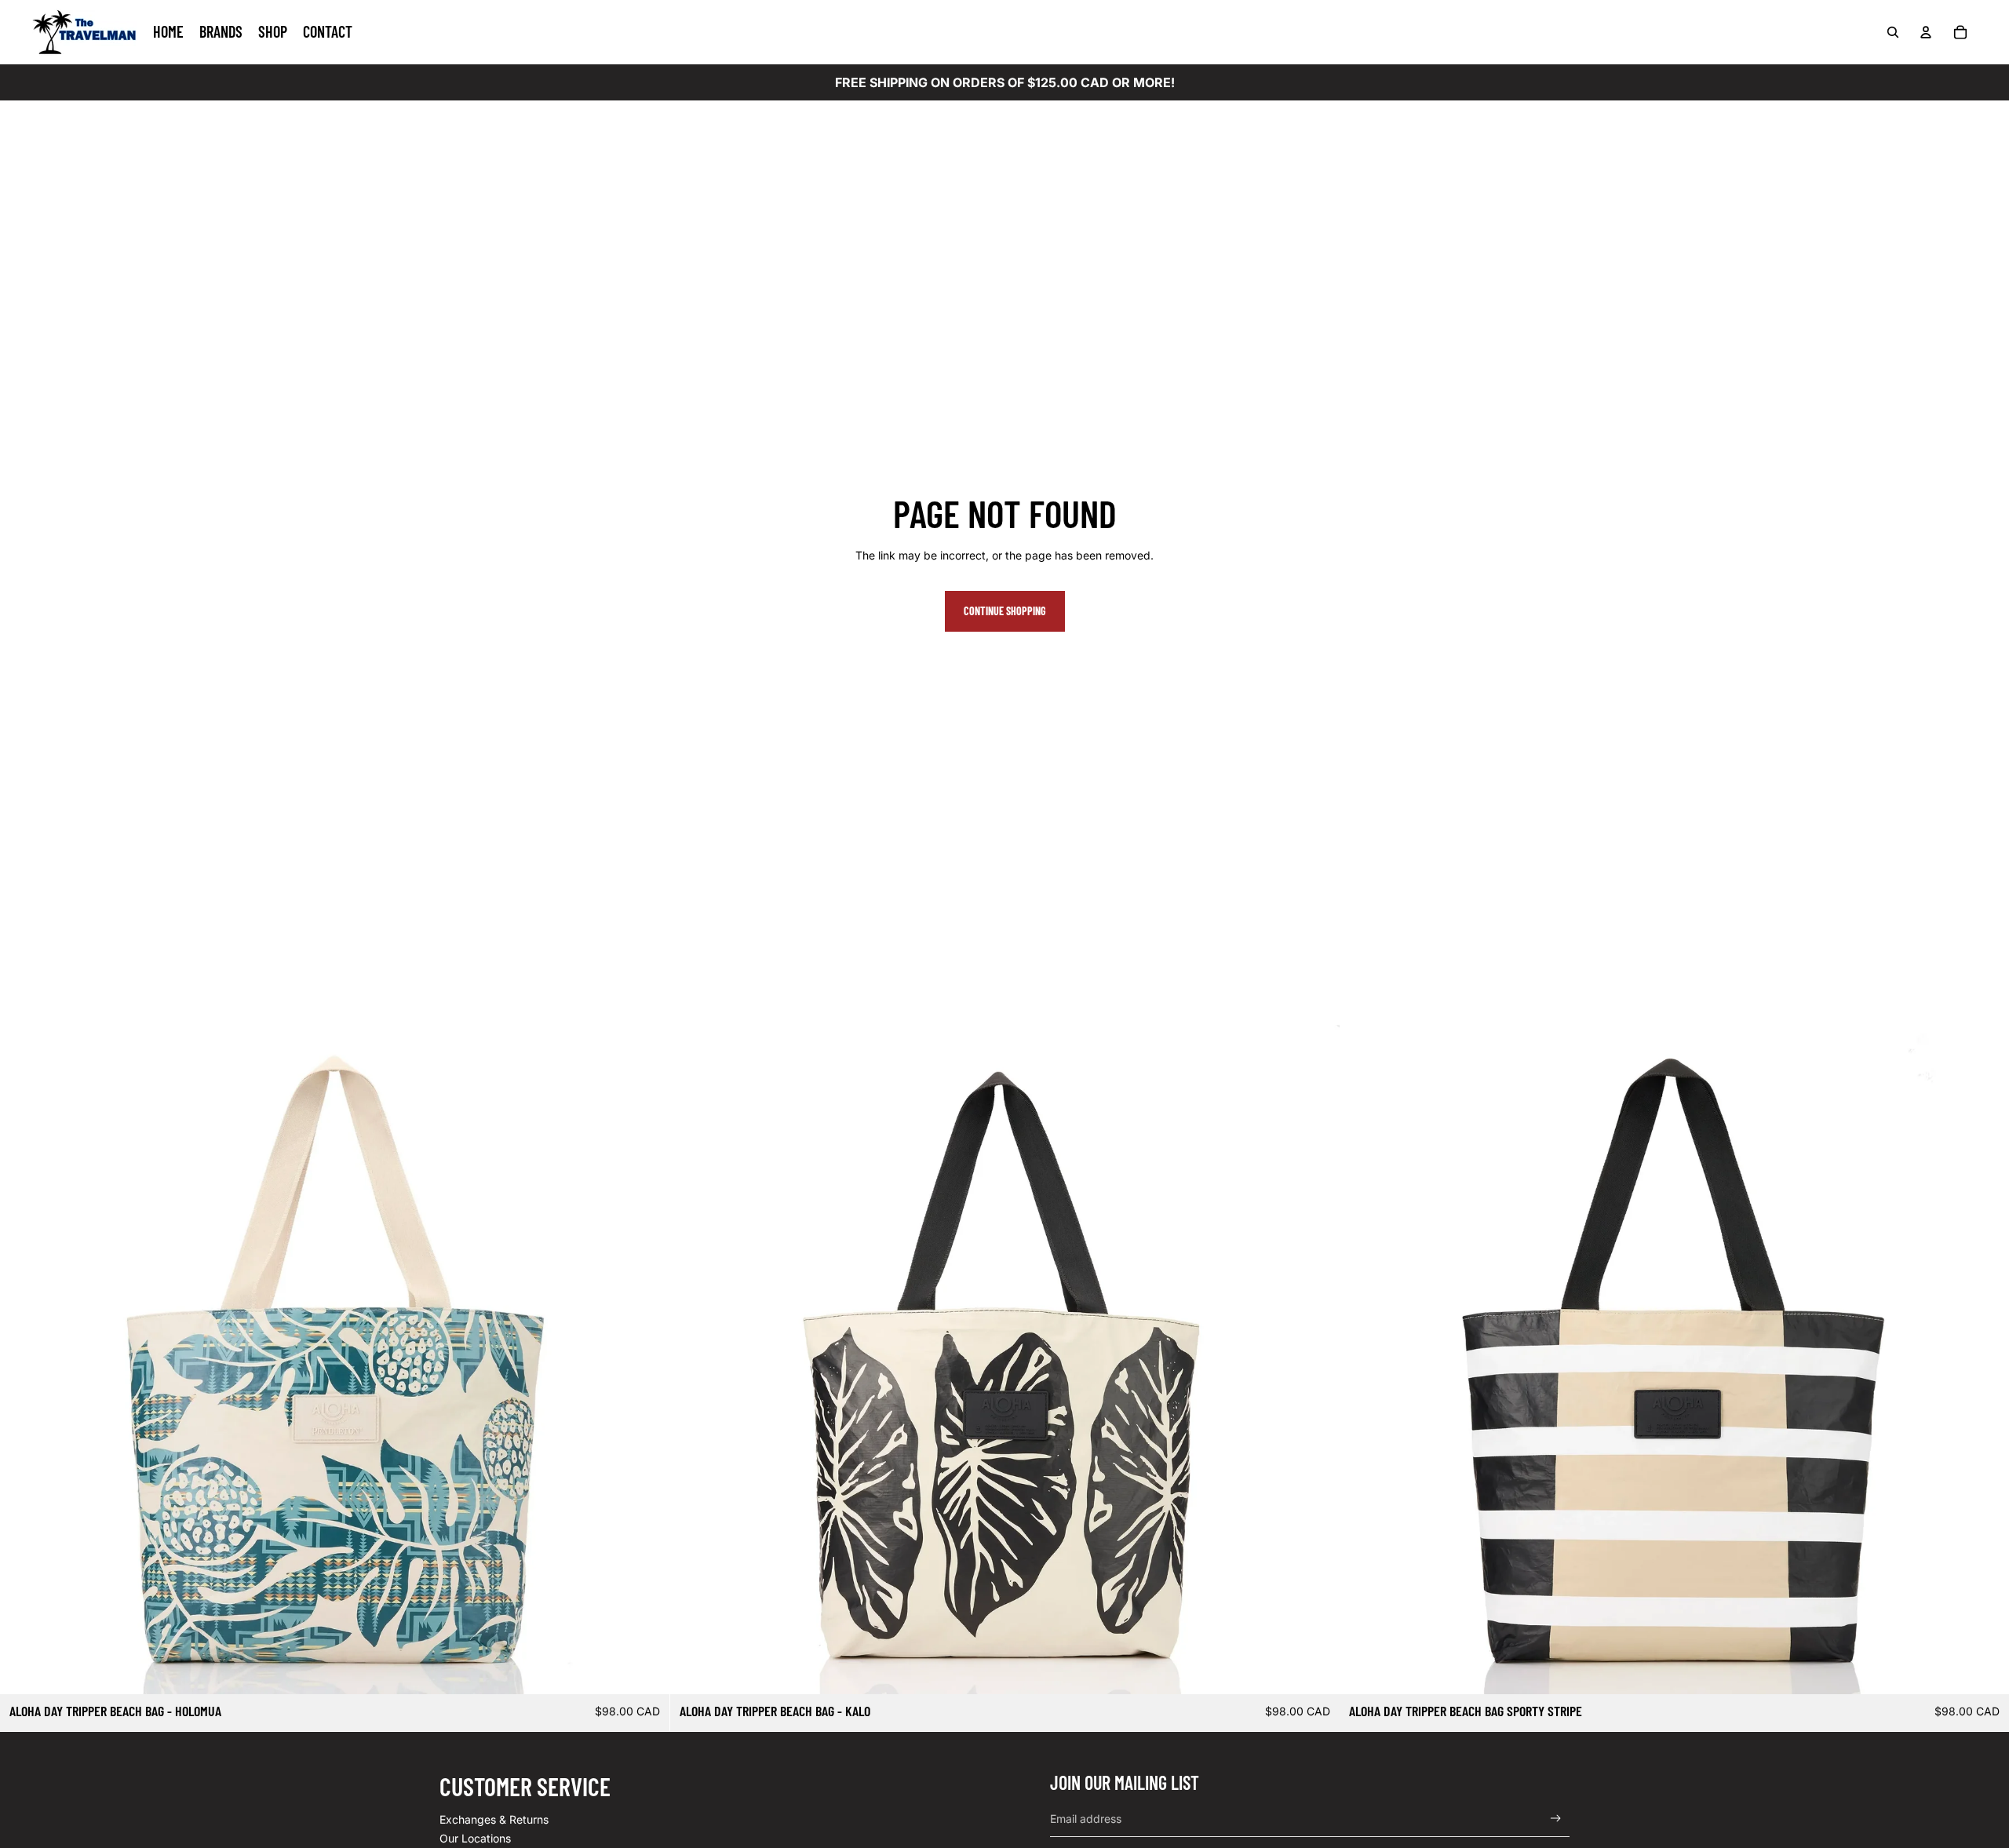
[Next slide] (646, 1359)
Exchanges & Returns (494, 1819)
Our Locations (475, 1838)
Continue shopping (1005, 611)
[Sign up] (1556, 1819)
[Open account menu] (1926, 32)
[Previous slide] (24, 1359)
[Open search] (1893, 32)
